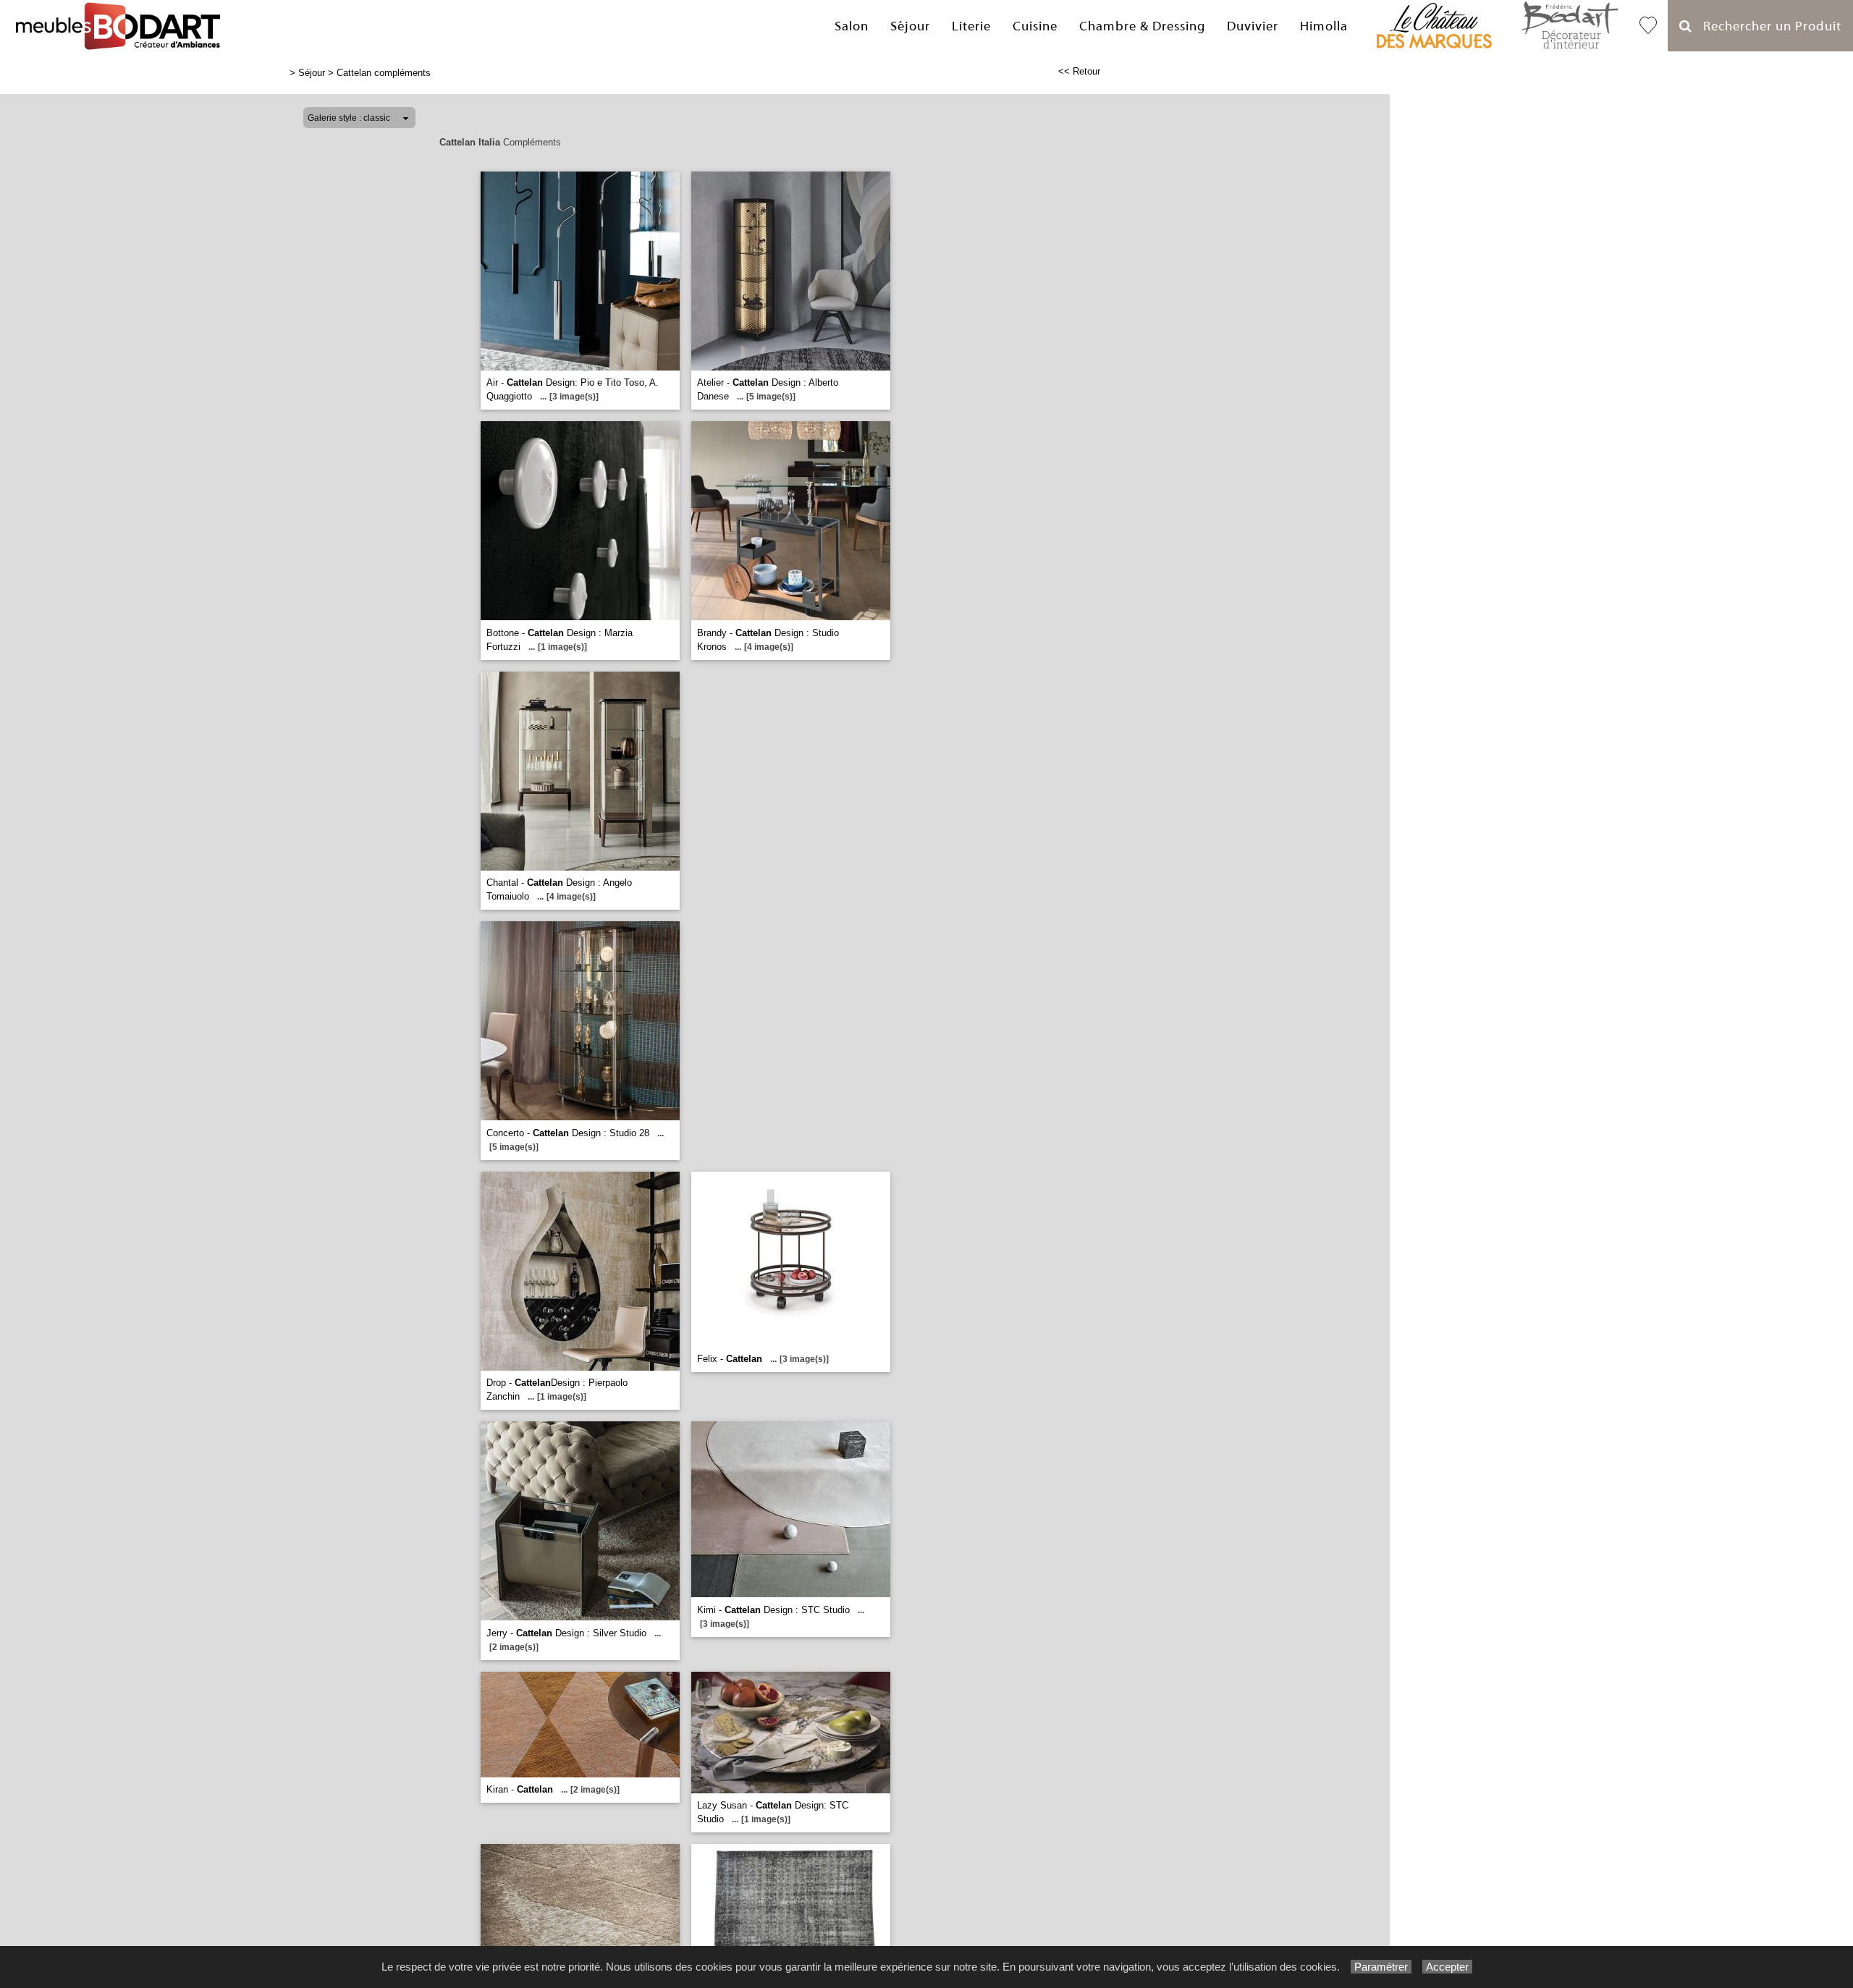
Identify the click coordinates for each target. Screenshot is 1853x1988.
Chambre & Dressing (1142, 26)
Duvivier (1253, 26)
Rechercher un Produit (1767, 26)
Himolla (1324, 26)
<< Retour (1079, 71)
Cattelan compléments (384, 73)
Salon (852, 26)
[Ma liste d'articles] (1648, 26)
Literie (971, 26)
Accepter (1447, 1967)
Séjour (910, 26)
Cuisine (1035, 26)
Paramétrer (1381, 1967)
